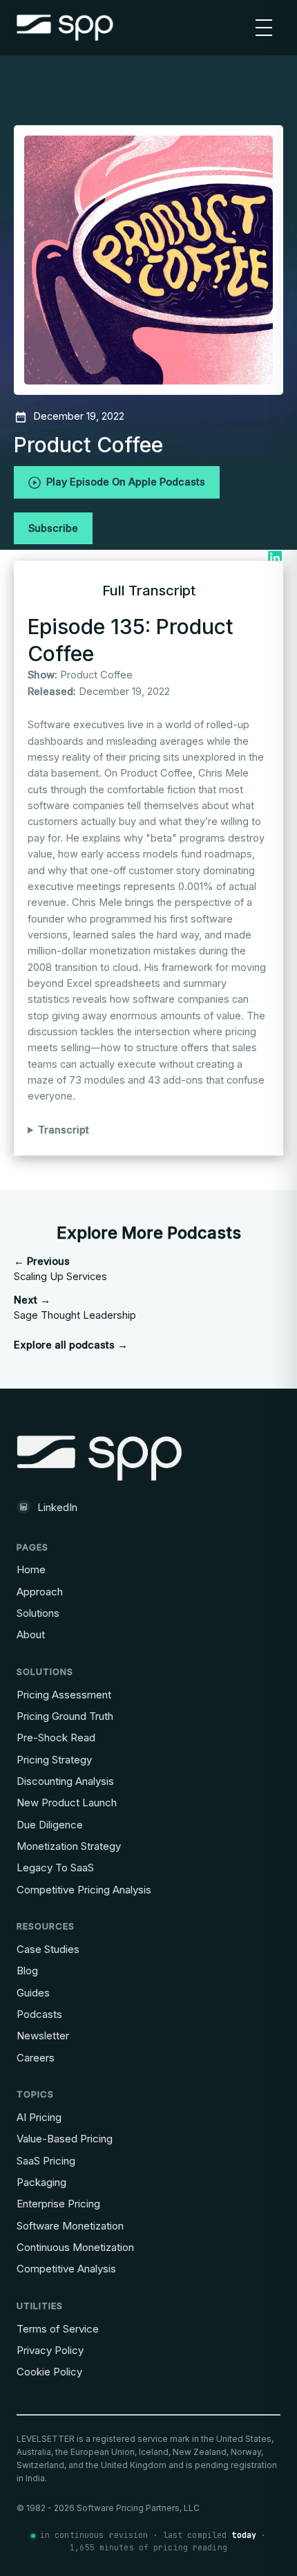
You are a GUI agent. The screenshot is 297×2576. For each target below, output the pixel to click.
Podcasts (39, 2014)
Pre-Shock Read (56, 1738)
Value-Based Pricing (65, 2139)
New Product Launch (67, 1803)
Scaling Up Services (60, 1269)
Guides (33, 1993)
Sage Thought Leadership (75, 1308)
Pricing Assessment (64, 1695)
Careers (36, 2058)
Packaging (41, 2182)
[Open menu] (264, 28)
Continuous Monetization (75, 2247)
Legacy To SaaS (55, 1868)
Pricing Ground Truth (65, 1716)
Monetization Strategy (69, 1846)
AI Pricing (39, 2117)
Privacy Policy (50, 2350)
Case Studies (48, 1949)
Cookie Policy (49, 2372)
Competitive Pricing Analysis (84, 1890)
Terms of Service (58, 2329)
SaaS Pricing (46, 2161)
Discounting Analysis (65, 1781)
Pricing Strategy (54, 1760)
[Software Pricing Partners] (65, 28)
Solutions (38, 1613)
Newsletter (43, 2036)
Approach (40, 1592)
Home (31, 1569)
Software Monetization (70, 2226)
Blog (27, 1971)
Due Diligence (50, 1825)
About (31, 1634)
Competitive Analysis (66, 2269)
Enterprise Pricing (58, 2204)
